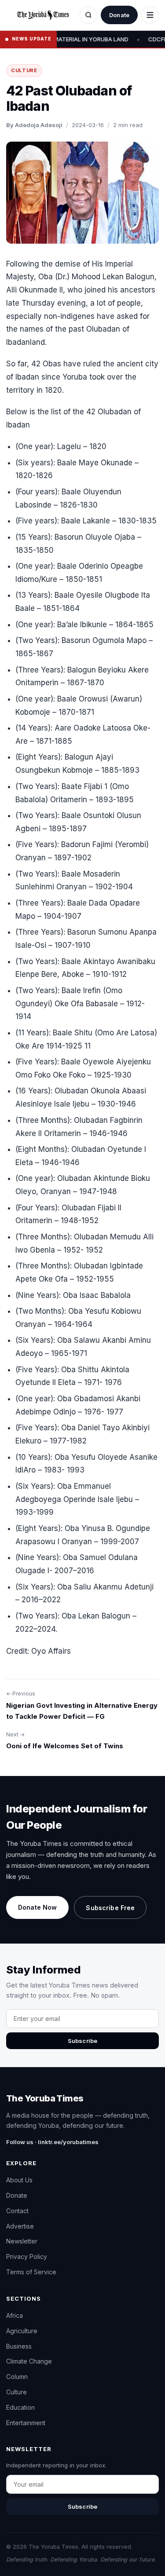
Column (17, 2377)
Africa (15, 2315)
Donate (119, 15)
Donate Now (37, 1907)
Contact (17, 2211)
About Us (19, 2180)
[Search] (88, 15)
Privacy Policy (27, 2256)
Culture (24, 70)
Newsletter (22, 2241)
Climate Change (29, 2361)
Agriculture (22, 2331)
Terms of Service (31, 2272)
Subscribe (82, 2041)
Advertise (20, 2226)
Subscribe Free (110, 1908)
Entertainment (26, 2423)
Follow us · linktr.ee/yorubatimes (52, 2142)
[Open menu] (150, 15)
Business (19, 2346)
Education (20, 2407)
